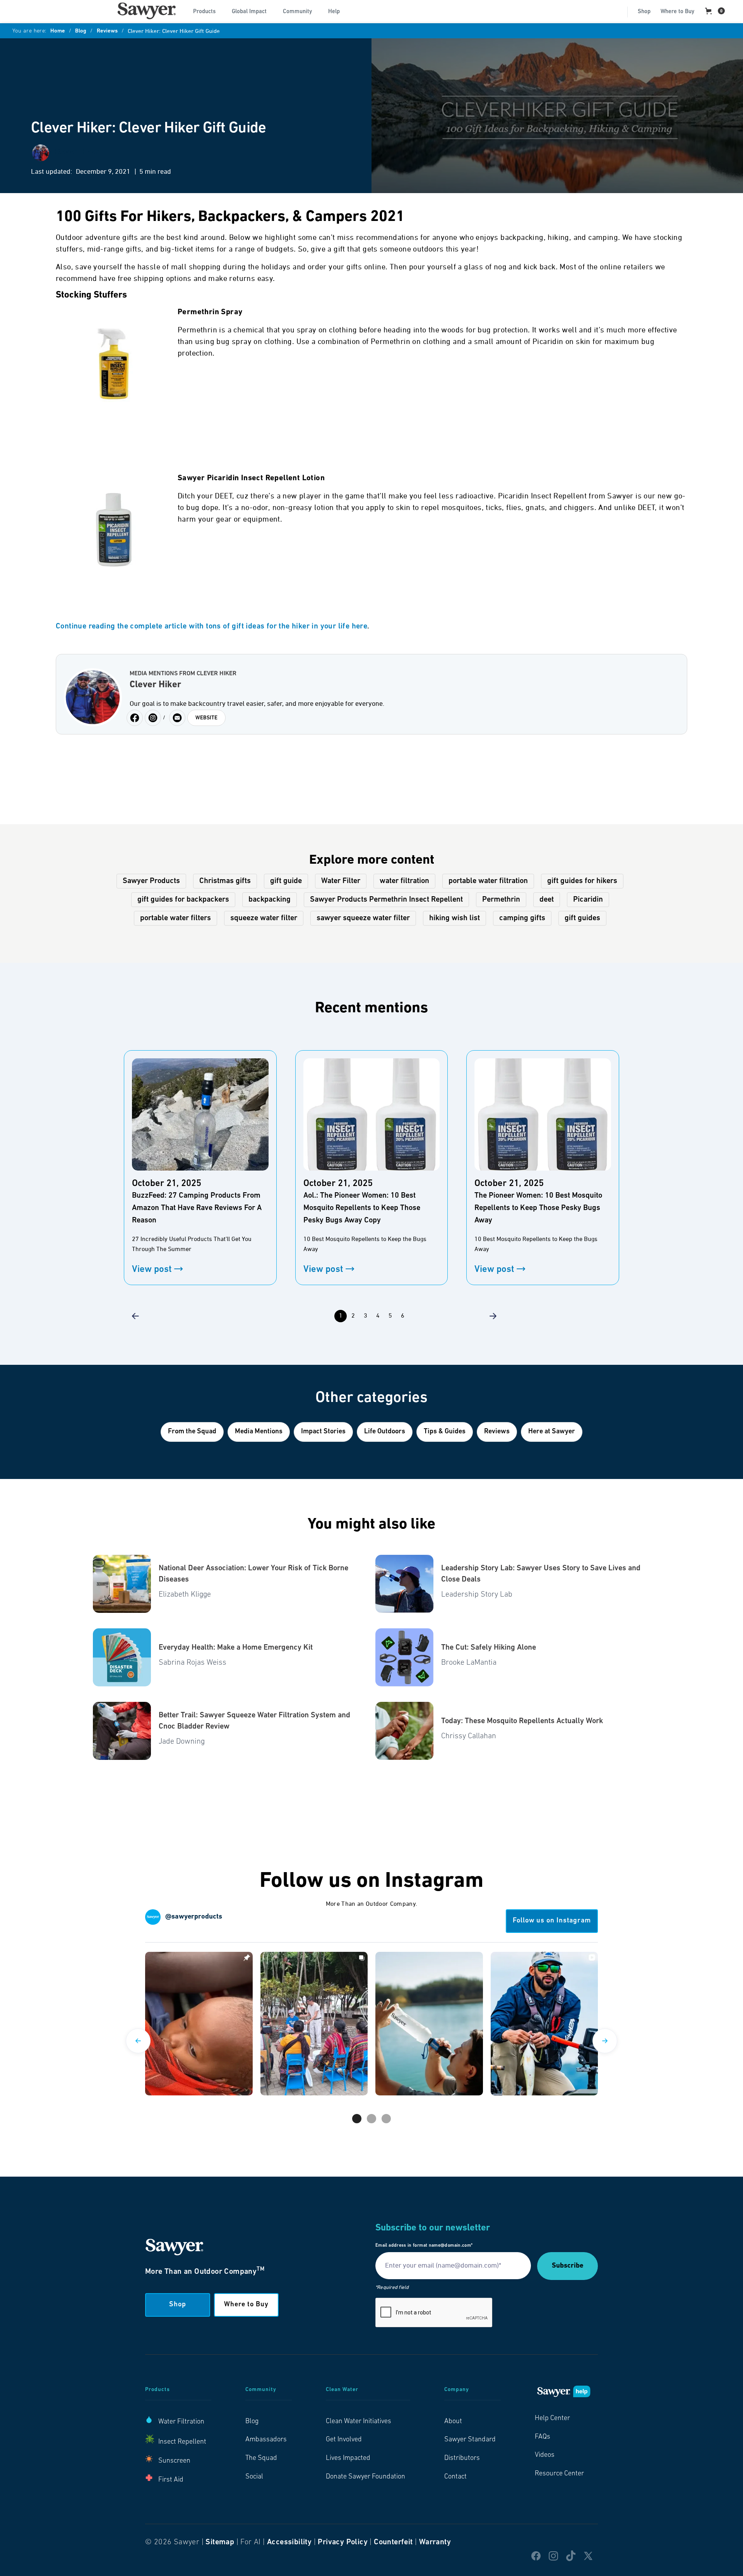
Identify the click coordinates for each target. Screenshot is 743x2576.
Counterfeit (393, 2542)
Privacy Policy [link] (343, 2542)
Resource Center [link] (559, 2474)
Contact (455, 2477)
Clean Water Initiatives (359, 2422)
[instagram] (135, 718)
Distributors (462, 2458)
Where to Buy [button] (246, 2305)
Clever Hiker (155, 685)
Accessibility (289, 2542)
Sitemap (220, 2542)
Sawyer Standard (470, 2440)
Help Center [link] (552, 2419)
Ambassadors (266, 2440)
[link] (147, 11)
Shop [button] (178, 2305)
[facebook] (153, 718)
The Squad (261, 2458)
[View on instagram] (199, 2024)
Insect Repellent (182, 2442)
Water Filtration (181, 2422)
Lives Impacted (348, 2458)
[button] (207, 11)
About (453, 2422)
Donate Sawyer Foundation (366, 2477)
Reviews (107, 31)
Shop (644, 12)
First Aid (171, 2480)
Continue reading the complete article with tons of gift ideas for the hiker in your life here (211, 626)
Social (254, 2477)
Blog (81, 31)
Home (58, 31)
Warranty (435, 2542)
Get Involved (344, 2440)
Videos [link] (545, 2455)
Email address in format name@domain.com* (424, 2246)
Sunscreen (174, 2461)
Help (334, 12)
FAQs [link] (543, 2437)
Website (206, 718)
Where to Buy (677, 12)
